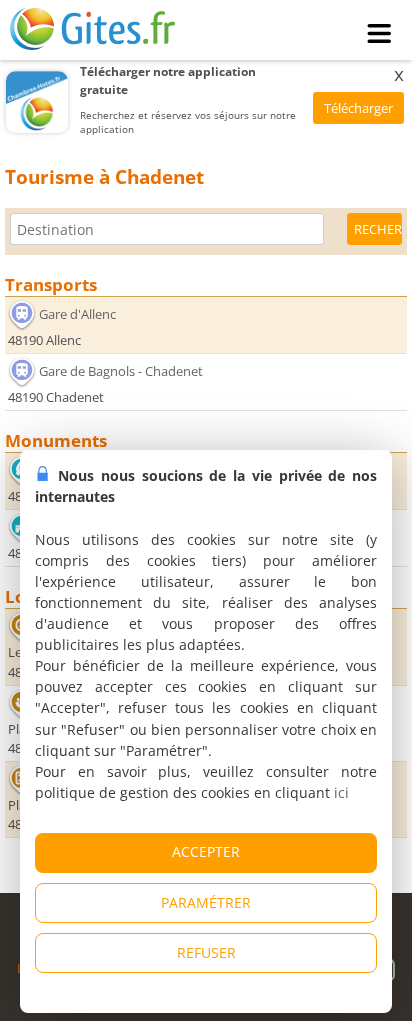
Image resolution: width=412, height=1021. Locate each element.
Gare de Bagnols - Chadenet (121, 371)
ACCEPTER (206, 851)
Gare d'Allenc (77, 313)
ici (341, 792)
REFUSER (206, 952)
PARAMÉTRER (206, 902)
